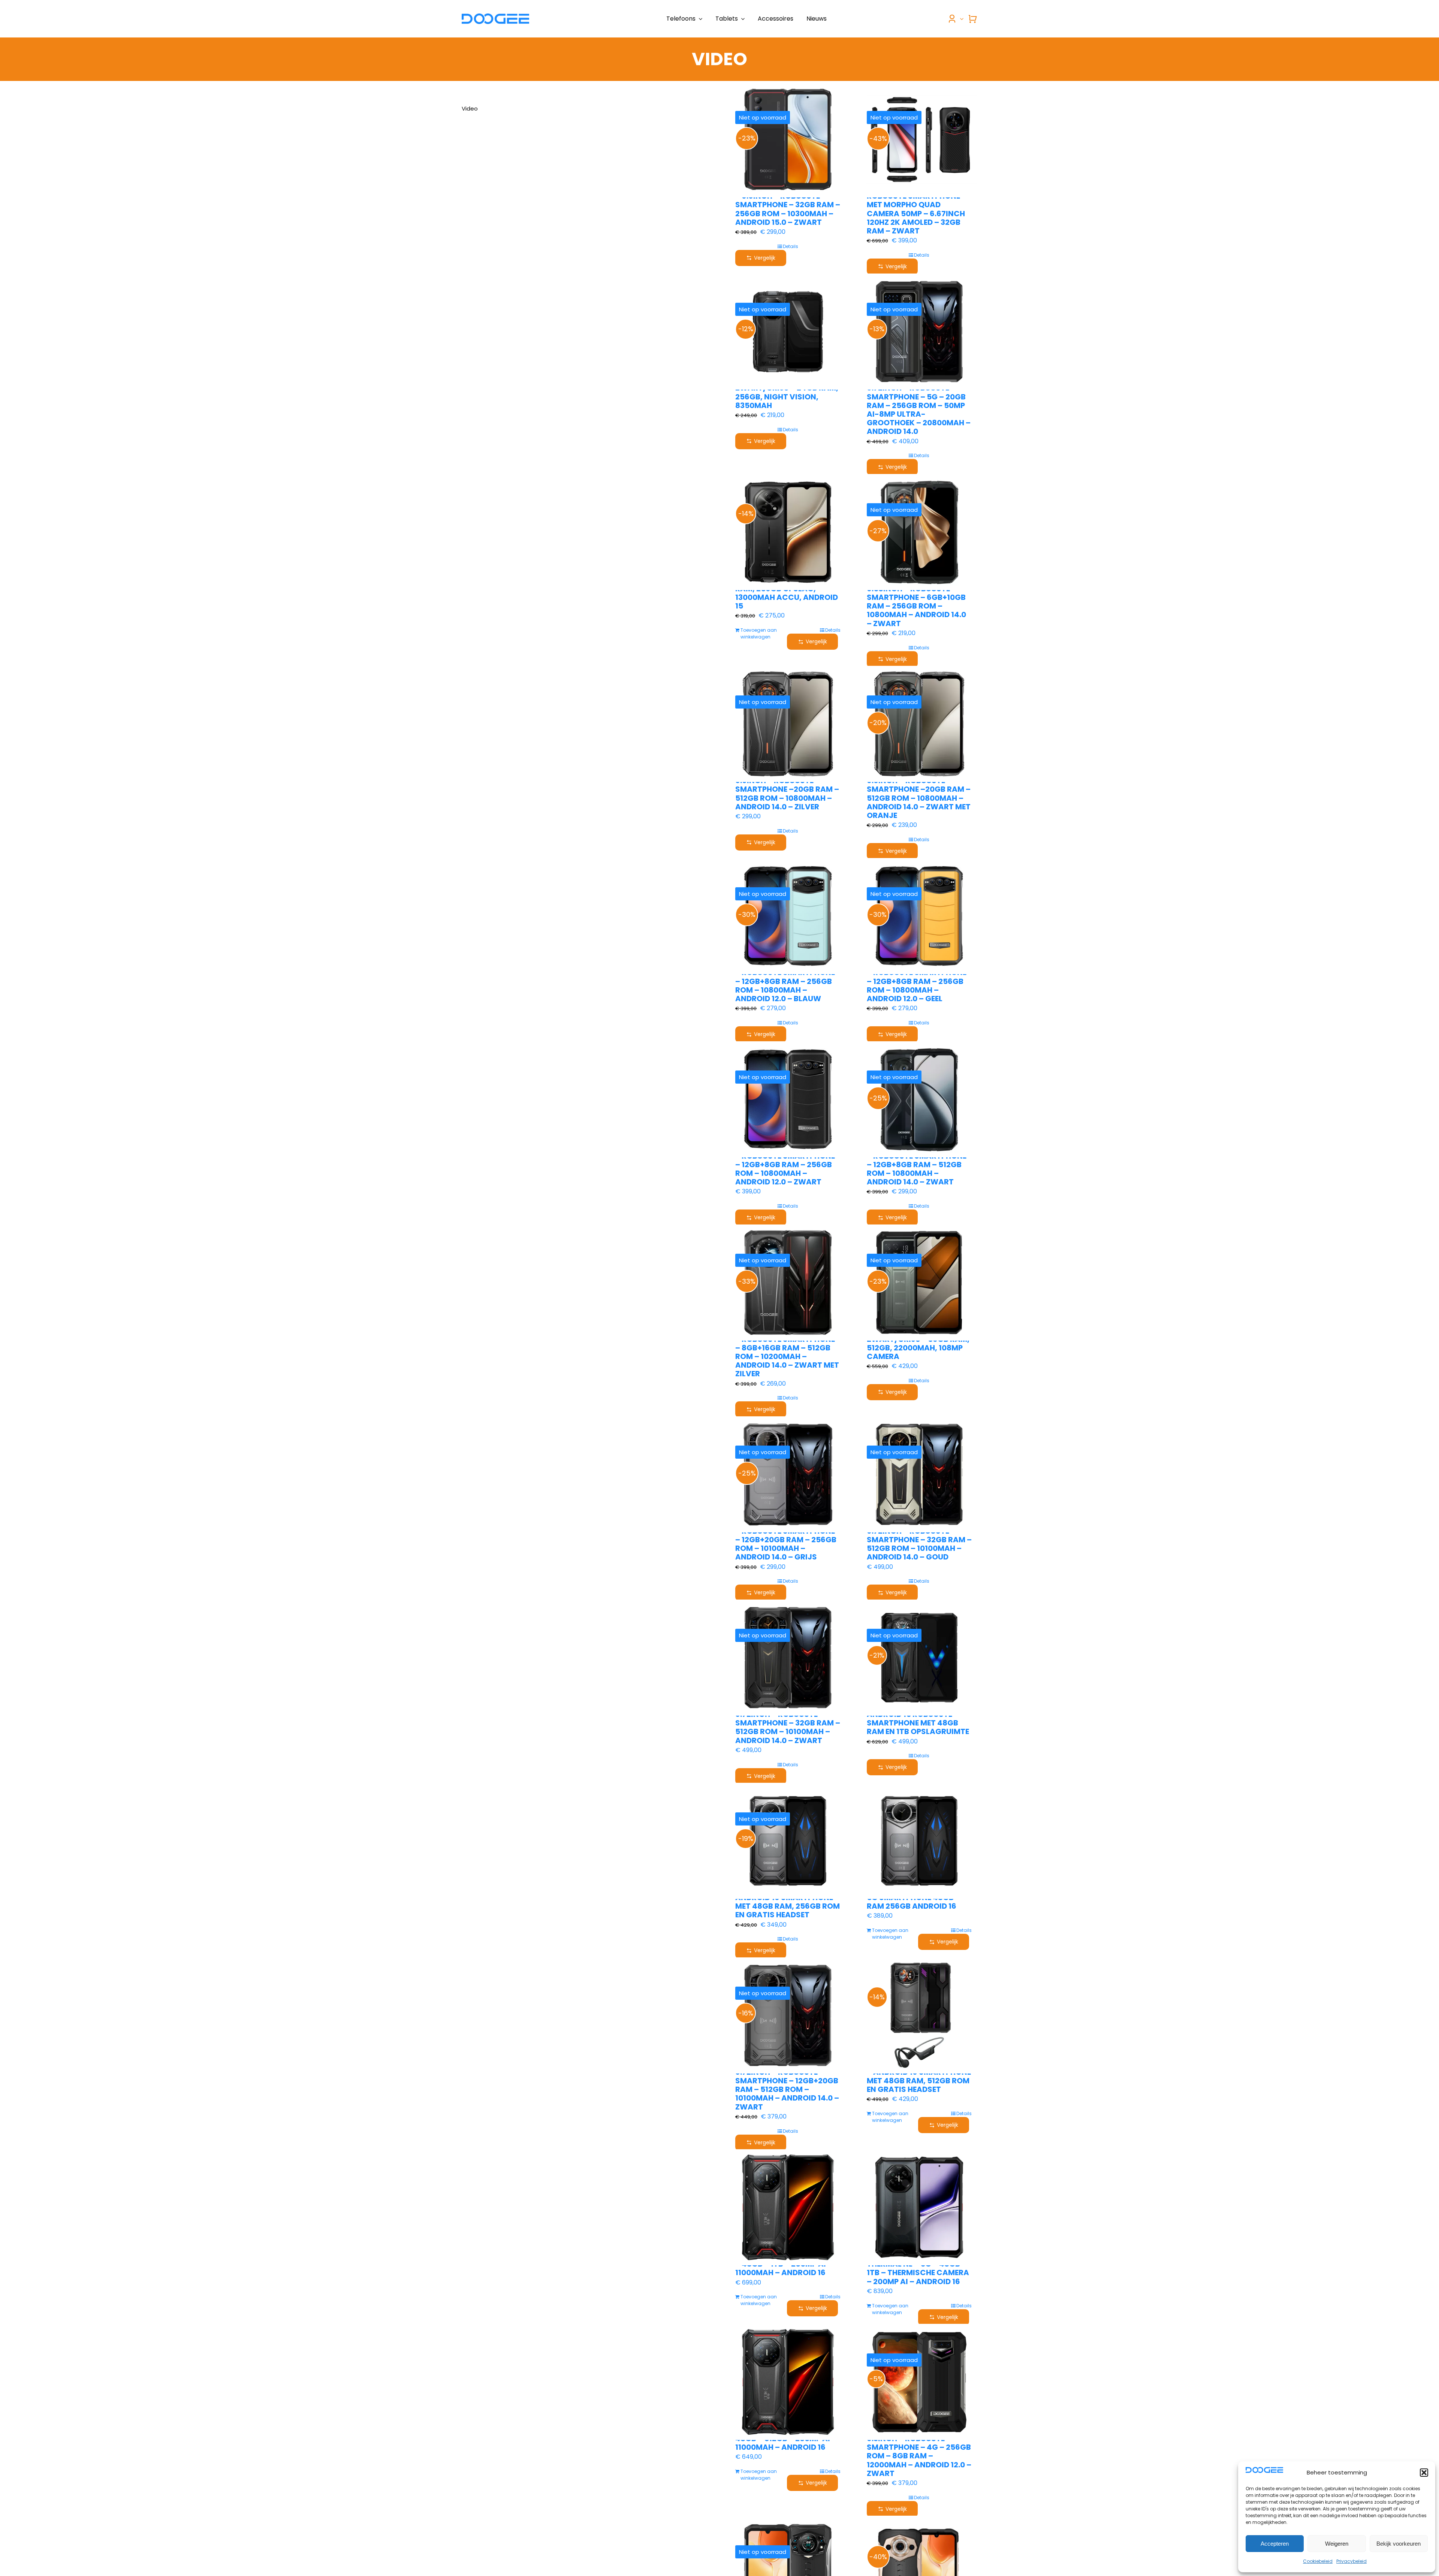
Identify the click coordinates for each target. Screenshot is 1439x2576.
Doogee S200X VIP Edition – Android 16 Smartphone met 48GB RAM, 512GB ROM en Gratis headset (919, 2077)
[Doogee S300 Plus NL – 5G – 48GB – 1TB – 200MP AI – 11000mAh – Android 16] (788, 2207)
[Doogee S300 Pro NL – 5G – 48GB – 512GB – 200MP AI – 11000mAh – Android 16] (788, 2382)
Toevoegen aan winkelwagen (759, 633)
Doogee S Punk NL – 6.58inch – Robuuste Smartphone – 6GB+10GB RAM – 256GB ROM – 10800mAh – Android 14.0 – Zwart (916, 602)
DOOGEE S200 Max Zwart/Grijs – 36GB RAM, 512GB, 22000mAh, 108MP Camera (918, 1343)
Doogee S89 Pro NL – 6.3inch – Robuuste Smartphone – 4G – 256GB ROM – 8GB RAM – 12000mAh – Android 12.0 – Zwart (919, 2452)
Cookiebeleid (1318, 2561)
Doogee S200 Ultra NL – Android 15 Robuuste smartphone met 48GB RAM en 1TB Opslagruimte (918, 1719)
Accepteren (1275, 2544)
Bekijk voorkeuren (1399, 2544)
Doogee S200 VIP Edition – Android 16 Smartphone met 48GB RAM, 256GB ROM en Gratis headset (788, 1902)
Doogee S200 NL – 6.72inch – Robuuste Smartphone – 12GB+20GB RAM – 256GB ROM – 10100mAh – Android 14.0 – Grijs (788, 1540)
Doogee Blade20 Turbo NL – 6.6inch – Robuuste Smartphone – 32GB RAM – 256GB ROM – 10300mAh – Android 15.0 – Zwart (788, 205)
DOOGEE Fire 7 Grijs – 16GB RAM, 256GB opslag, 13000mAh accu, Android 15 (787, 593)
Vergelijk (765, 258)
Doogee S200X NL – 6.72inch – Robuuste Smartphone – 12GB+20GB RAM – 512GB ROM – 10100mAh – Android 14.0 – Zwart (787, 2085)
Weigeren (1337, 2544)
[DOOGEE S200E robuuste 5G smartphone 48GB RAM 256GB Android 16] (919, 1841)
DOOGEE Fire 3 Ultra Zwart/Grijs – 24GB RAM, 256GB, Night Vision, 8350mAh (787, 392)
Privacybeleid (1351, 2561)
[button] (1424, 2473)
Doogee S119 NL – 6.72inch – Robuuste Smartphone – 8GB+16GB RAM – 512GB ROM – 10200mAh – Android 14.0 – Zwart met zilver (787, 1352)
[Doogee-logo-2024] (495, 16)
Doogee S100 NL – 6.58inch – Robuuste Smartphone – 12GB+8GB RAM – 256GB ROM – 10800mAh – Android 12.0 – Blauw (787, 981)
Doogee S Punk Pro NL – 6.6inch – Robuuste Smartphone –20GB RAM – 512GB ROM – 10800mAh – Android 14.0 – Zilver (787, 789)
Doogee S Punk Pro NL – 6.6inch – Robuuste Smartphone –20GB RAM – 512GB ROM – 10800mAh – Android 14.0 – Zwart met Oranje (919, 794)
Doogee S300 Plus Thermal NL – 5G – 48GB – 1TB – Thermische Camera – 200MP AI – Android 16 (918, 2268)
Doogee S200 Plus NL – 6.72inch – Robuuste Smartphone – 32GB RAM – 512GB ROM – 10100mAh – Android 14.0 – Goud (919, 1540)
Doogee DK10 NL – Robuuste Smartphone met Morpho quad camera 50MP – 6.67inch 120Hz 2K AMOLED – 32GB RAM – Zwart (916, 209)
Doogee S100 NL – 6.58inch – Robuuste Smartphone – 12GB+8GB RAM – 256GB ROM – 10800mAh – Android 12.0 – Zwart (787, 1164)
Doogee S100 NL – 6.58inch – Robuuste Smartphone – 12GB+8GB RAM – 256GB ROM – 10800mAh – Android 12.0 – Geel (919, 981)
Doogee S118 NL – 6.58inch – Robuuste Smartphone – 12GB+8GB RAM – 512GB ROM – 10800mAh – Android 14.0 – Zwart (918, 1164)
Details (791, 246)
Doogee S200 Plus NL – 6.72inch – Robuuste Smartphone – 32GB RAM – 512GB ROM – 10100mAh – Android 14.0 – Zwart (788, 1723)
